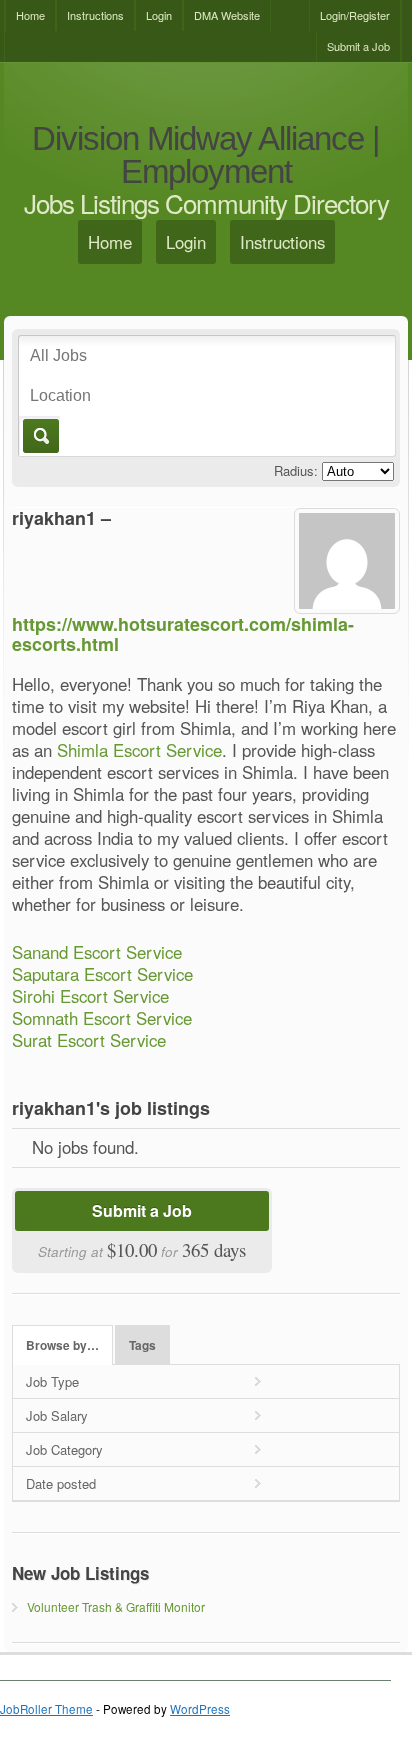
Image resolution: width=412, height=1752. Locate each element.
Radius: (296, 470)
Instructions (95, 15)
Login (159, 15)
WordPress (200, 1709)
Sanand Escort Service (97, 952)
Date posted (61, 1483)
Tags (142, 1345)
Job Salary (57, 1415)
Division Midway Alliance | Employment (206, 155)
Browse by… (62, 1345)
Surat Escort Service (89, 1040)
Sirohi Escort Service (90, 996)
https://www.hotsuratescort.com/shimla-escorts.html (183, 634)
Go (39, 436)
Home (30, 15)
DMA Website (227, 15)
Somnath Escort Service (102, 1018)
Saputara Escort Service (102, 974)
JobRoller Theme (46, 1709)
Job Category (64, 1449)
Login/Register (355, 15)
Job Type (52, 1381)
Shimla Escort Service (139, 750)
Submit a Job (358, 46)
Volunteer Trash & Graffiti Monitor (116, 1606)
